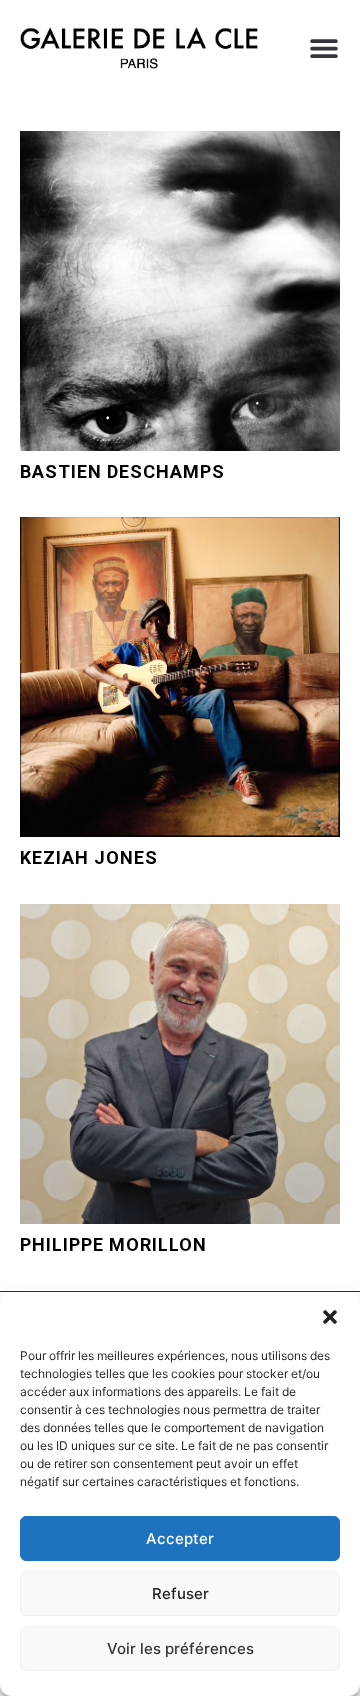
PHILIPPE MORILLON (113, 1244)
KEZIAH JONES (89, 857)
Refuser (180, 1593)
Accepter (180, 1538)
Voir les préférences (180, 1648)
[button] (330, 1317)
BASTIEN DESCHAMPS (122, 471)
